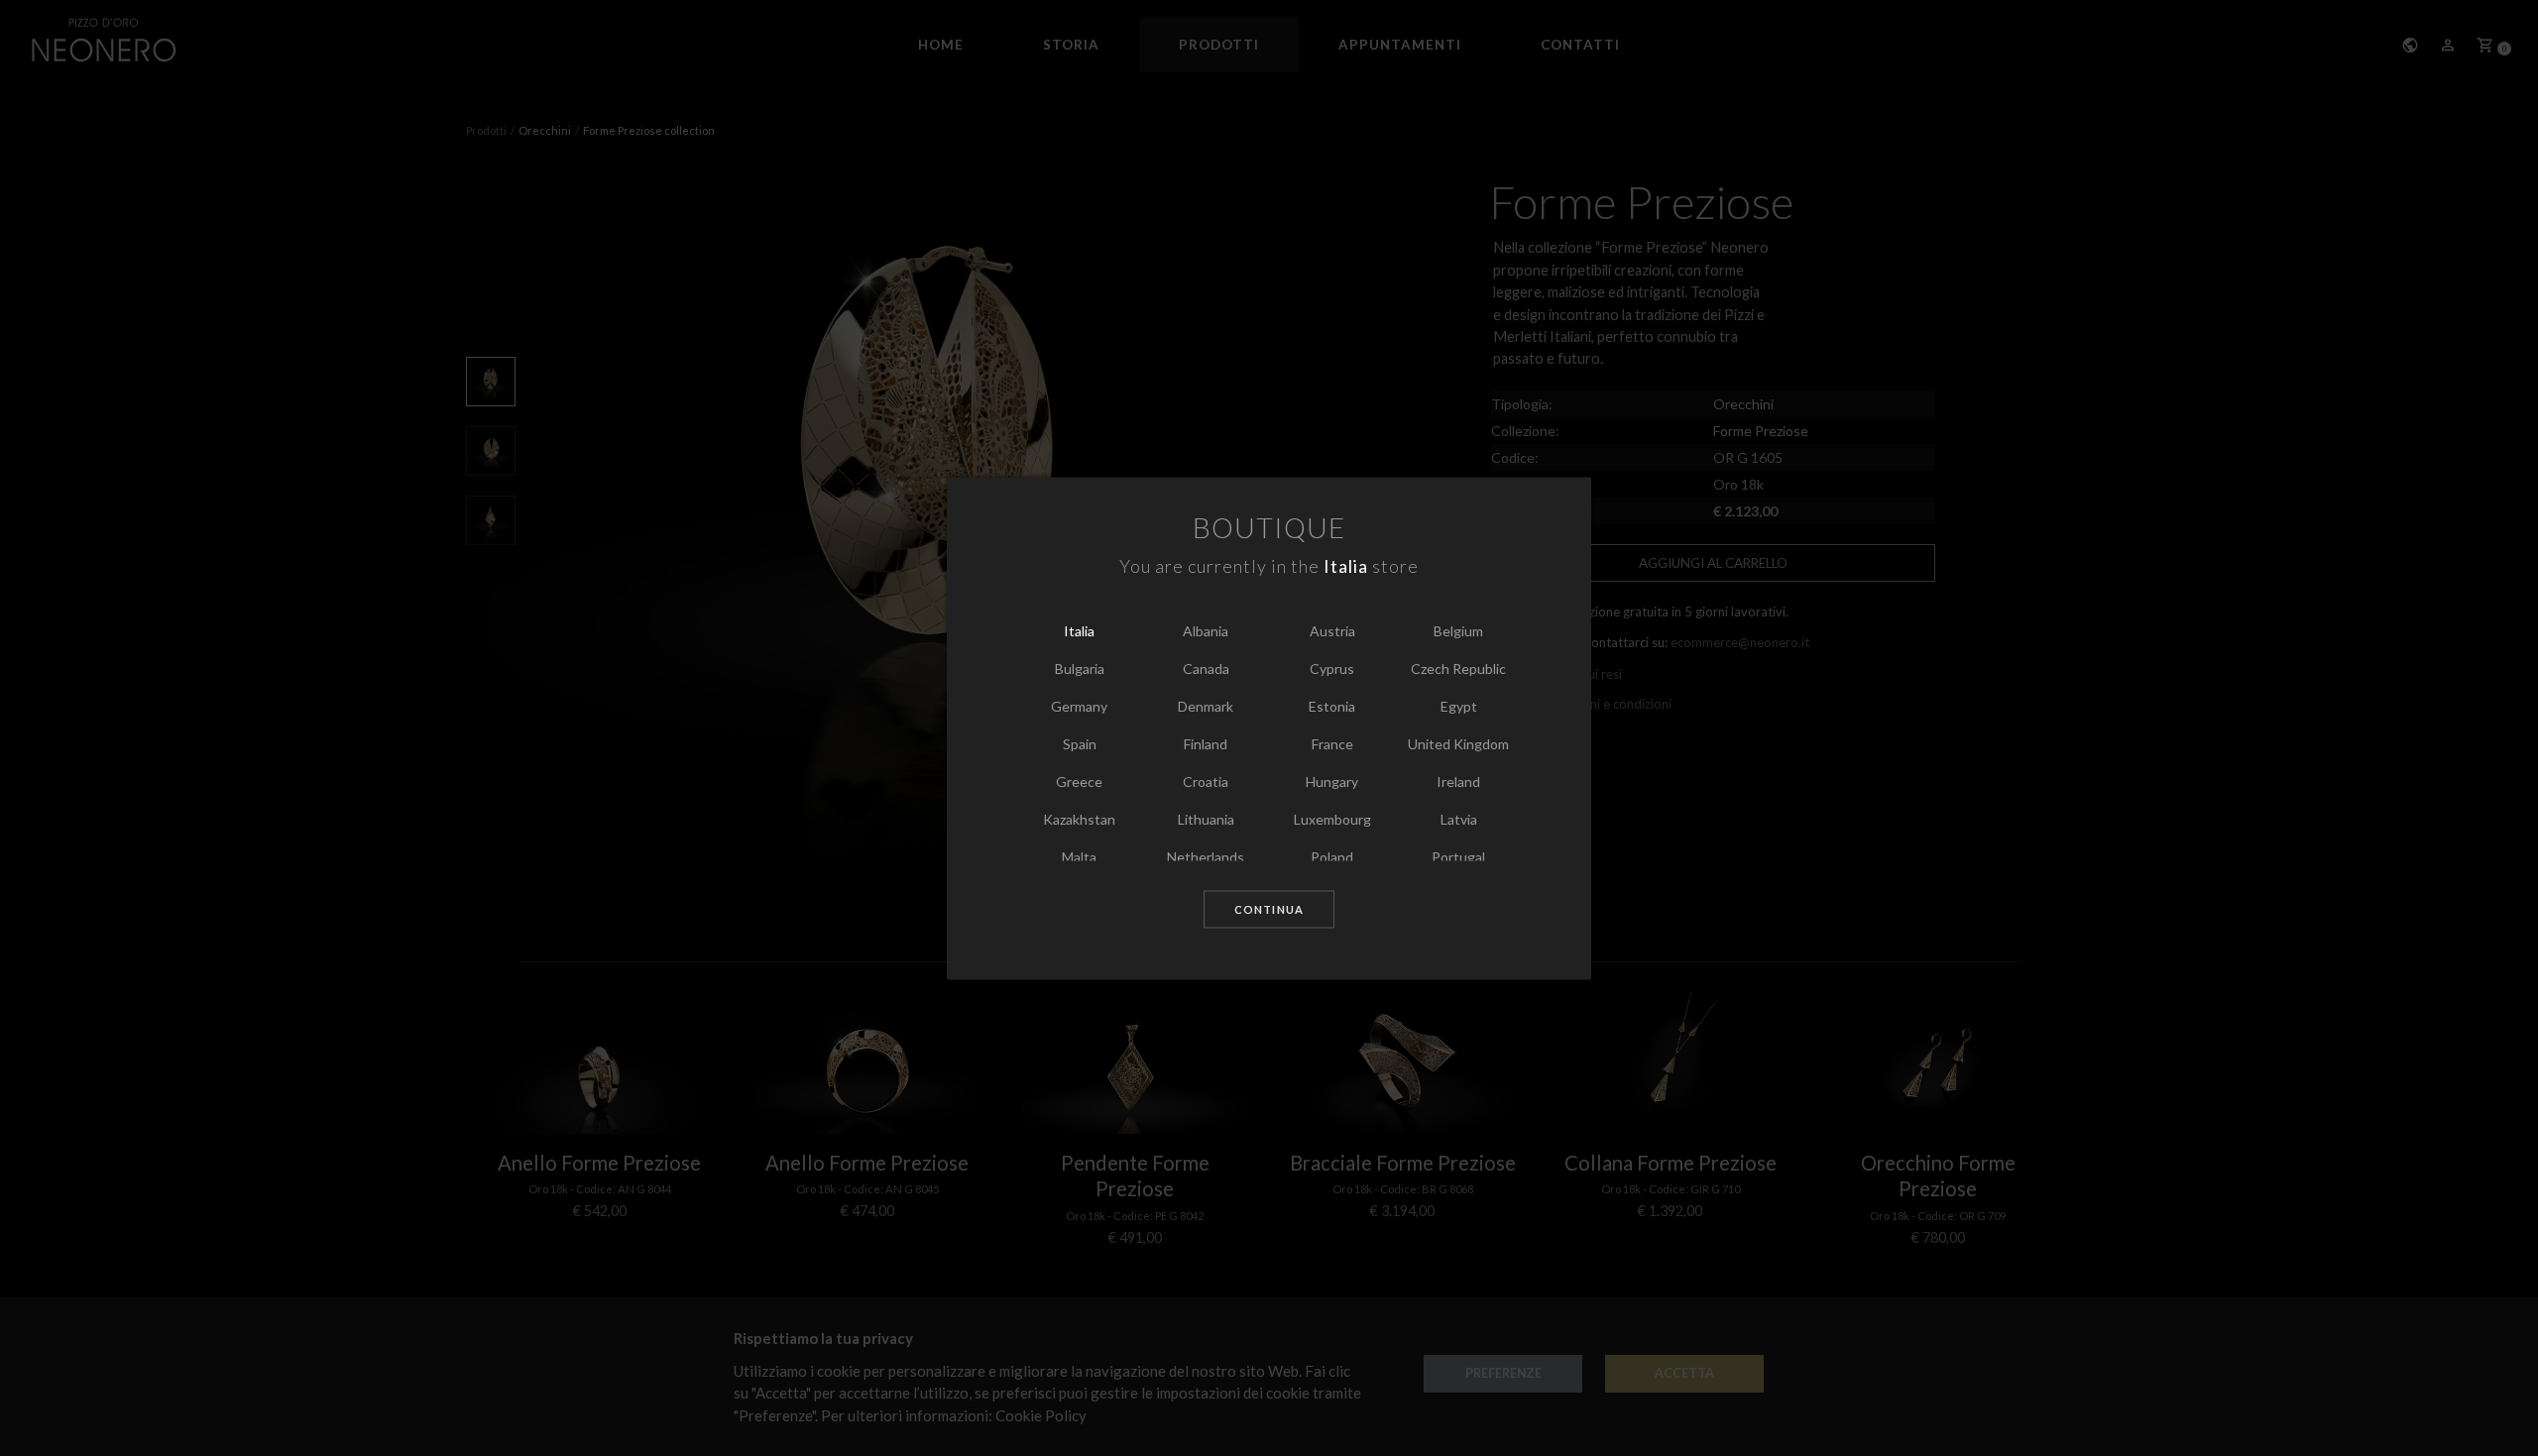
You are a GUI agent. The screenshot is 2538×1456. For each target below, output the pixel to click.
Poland (1332, 858)
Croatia (1206, 783)
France (1332, 745)
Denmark (1206, 707)
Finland (1206, 745)
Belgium (1458, 632)
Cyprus (1332, 670)
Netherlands (1206, 858)
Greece (1079, 783)
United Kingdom (1458, 745)
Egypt (1459, 707)
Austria (1332, 632)
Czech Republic (1458, 670)
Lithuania (1206, 820)
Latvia (1459, 820)
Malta (1079, 858)
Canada (1206, 670)
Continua (1269, 910)
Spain (1080, 745)
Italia (1079, 632)
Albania (1206, 632)
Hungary (1332, 783)
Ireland (1458, 783)
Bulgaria (1080, 670)
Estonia (1332, 707)
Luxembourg (1332, 820)
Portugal (1458, 858)
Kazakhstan (1079, 820)
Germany (1079, 707)
